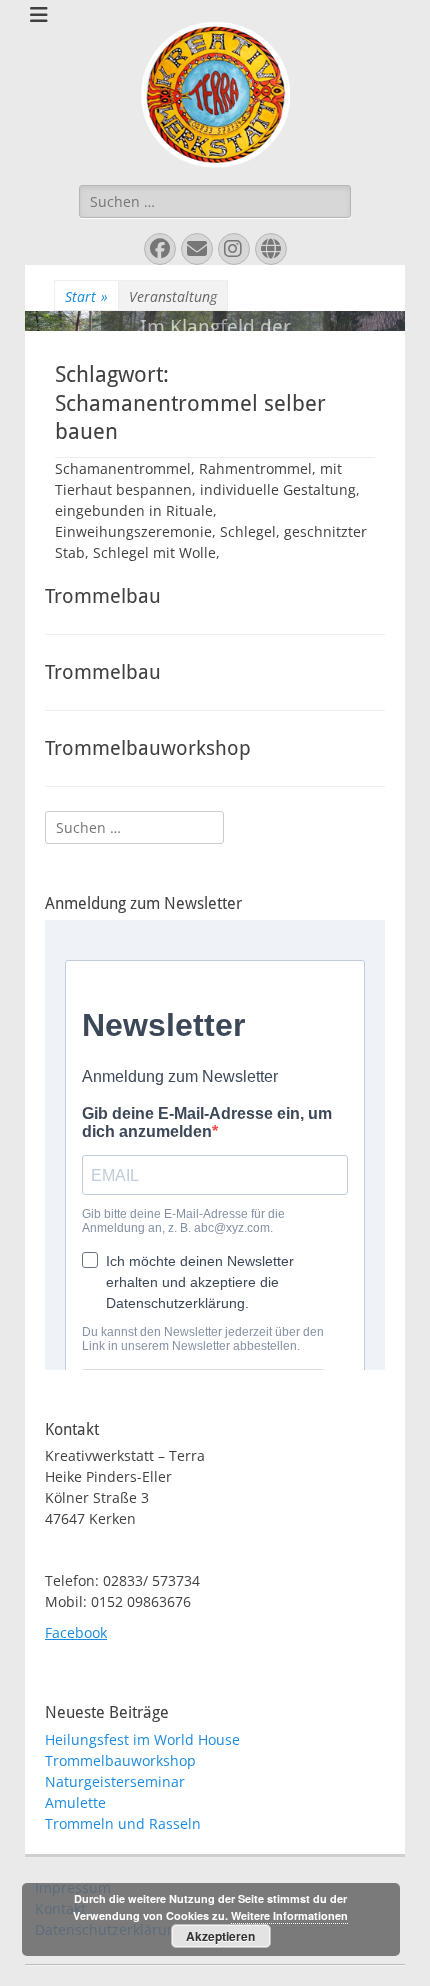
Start (86, 296)
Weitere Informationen (289, 1915)
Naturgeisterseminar (115, 1781)
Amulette (75, 1802)
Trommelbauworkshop (148, 748)
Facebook (76, 1632)
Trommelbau (103, 596)
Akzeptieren (220, 1936)
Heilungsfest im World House (142, 1739)
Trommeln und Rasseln (123, 1823)
